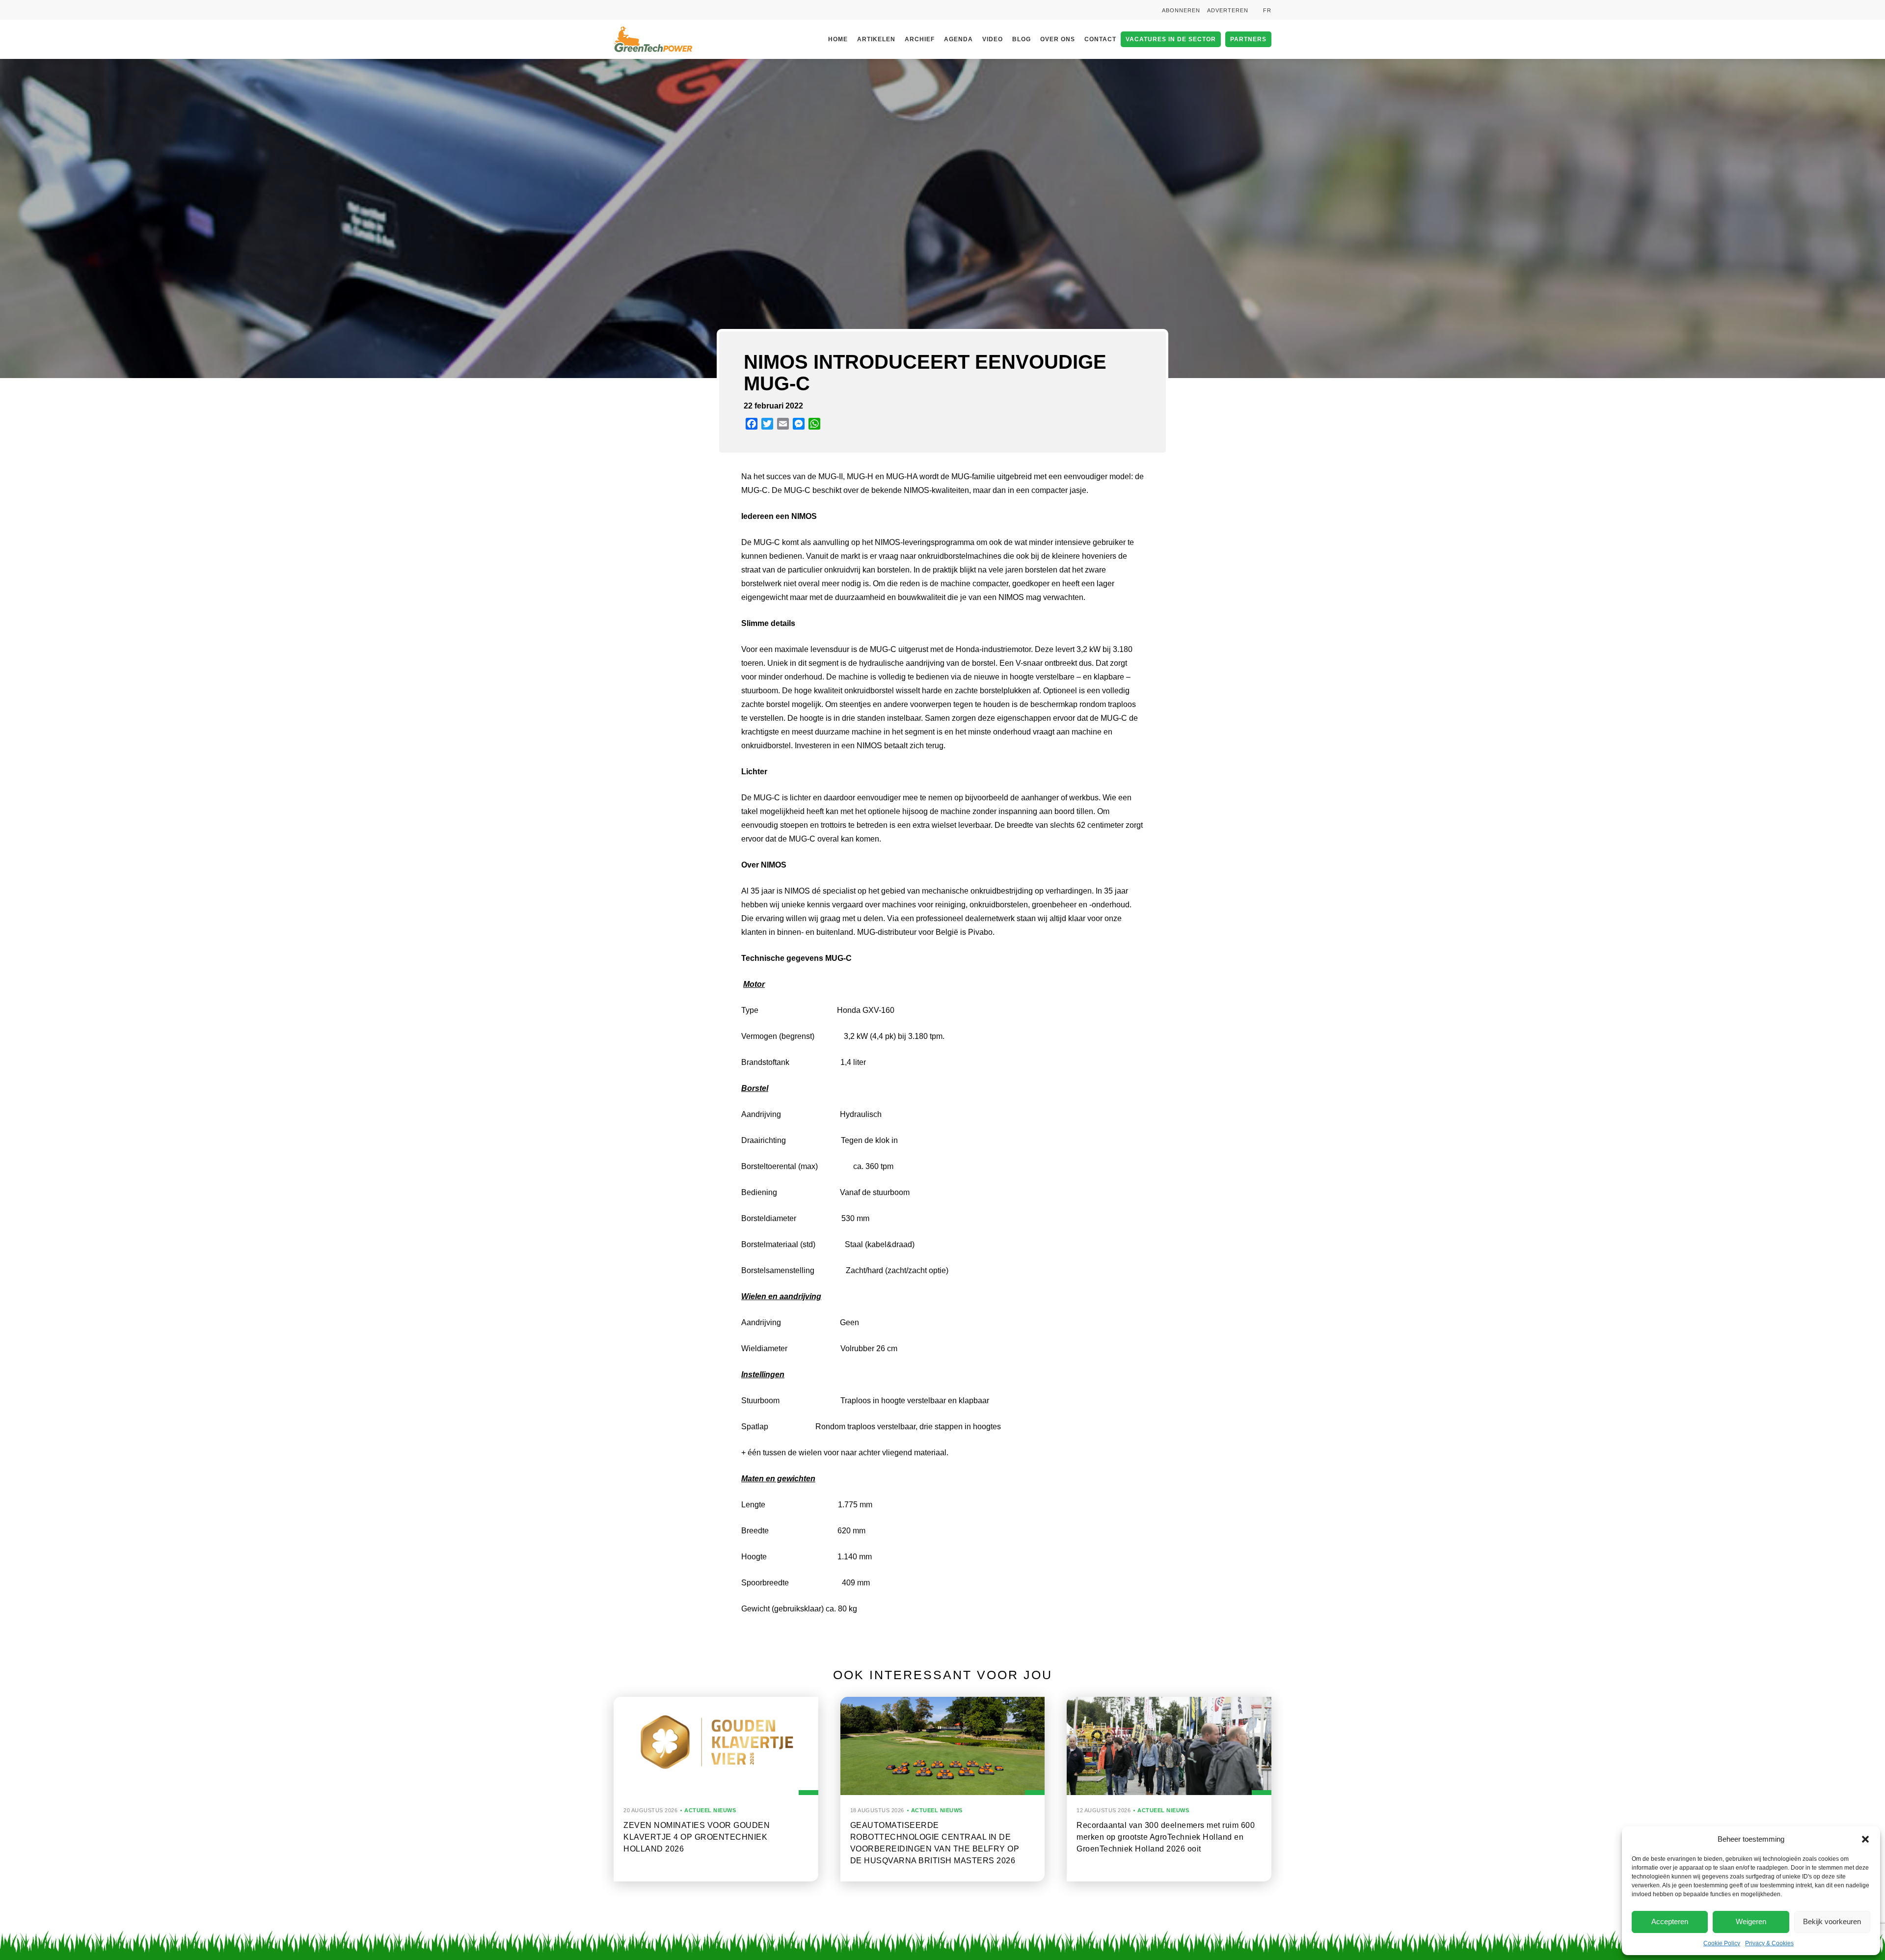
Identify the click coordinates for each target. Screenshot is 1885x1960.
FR (1267, 10)
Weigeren (1751, 1921)
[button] (1865, 1839)
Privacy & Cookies (1769, 1943)
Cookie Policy (1722, 1943)
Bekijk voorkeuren (1832, 1921)
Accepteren (1670, 1921)
